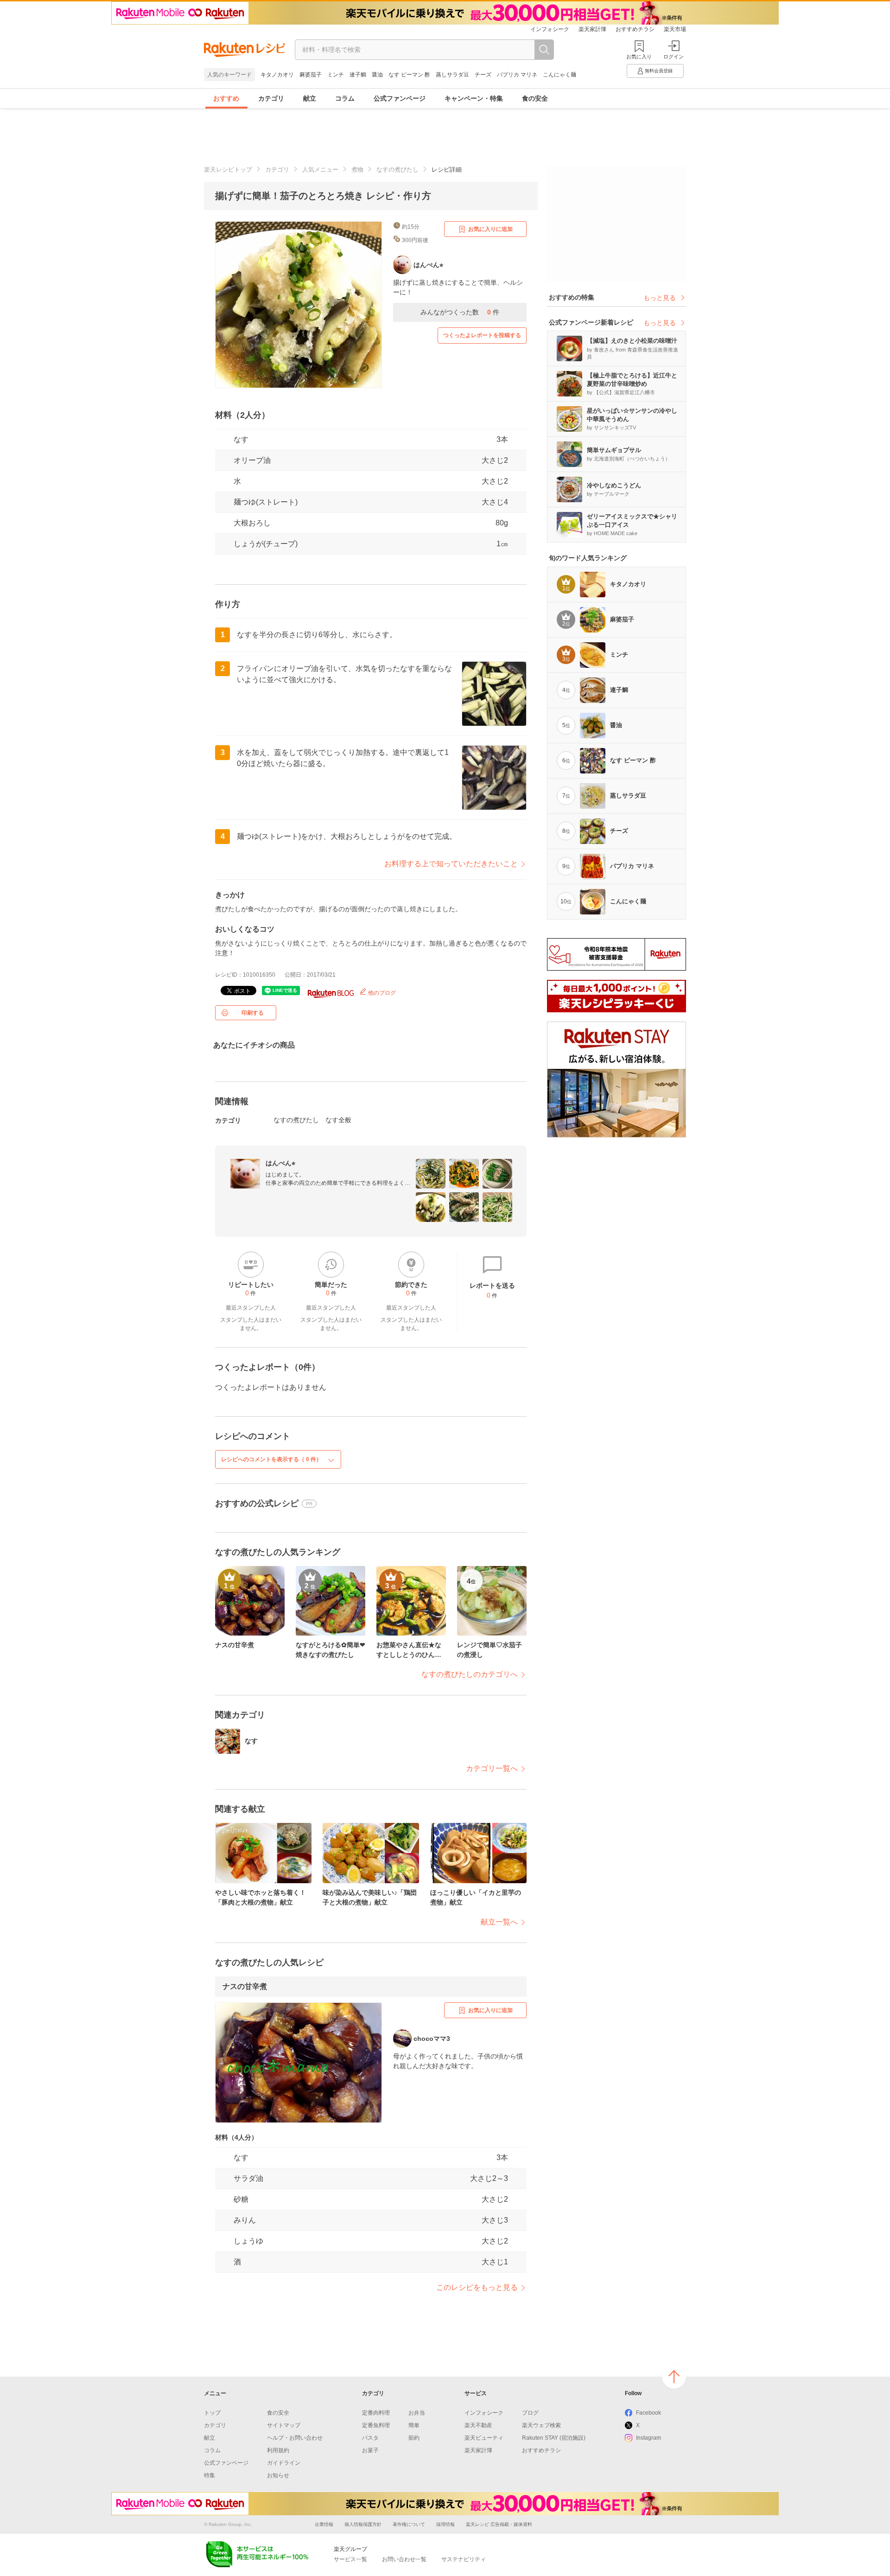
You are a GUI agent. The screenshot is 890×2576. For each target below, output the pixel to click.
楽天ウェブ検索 (541, 2425)
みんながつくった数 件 (460, 312)
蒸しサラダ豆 (452, 75)
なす (241, 439)
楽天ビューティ (484, 2438)
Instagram (648, 2438)
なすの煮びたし (397, 169)
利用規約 (278, 2450)
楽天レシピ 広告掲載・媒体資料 (499, 2524)
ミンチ (336, 75)
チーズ (483, 75)
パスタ (370, 2438)
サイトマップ (284, 2425)
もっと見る (660, 298)
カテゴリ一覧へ (492, 1768)
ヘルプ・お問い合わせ (295, 2438)
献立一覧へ (499, 1922)
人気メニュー (320, 169)
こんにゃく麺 (559, 75)
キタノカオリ (277, 75)
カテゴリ (271, 98)
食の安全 (535, 98)
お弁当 (417, 2413)
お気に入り (639, 57)
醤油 (377, 75)
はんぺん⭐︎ (280, 1163)
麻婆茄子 (311, 75)
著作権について (409, 2524)
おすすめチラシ (635, 29)
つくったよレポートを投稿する (482, 335)
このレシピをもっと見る (477, 2287)
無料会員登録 (659, 71)
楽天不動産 (478, 2425)
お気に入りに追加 (490, 229)
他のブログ (381, 993)
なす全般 (338, 1120)
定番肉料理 (376, 2413)
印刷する (253, 1013)
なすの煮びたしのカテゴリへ (470, 1674)
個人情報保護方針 (363, 2524)
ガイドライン (284, 2463)
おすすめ (226, 98)
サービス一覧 (350, 2559)
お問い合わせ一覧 (404, 2559)
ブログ (530, 2413)
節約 (414, 2438)
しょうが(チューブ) (266, 544)
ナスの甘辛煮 (245, 1986)
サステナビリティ (464, 2559)
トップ (212, 2413)
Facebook (648, 2413)
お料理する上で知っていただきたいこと (451, 864)
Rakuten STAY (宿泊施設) (554, 2438)
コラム (345, 98)
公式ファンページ (400, 98)
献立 (310, 98)
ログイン (674, 57)
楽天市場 (675, 29)
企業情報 (324, 2524)
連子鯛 (358, 75)
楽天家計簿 (592, 29)
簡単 (414, 2425)
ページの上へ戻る (674, 2377)
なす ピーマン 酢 (409, 75)
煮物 (357, 169)
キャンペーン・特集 (474, 98)
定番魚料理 (376, 2425)
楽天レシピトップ (228, 169)
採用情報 (445, 2524)
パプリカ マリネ (517, 75)
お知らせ (278, 2475)
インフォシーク (550, 29)
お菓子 (370, 2450)
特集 (210, 2475)
